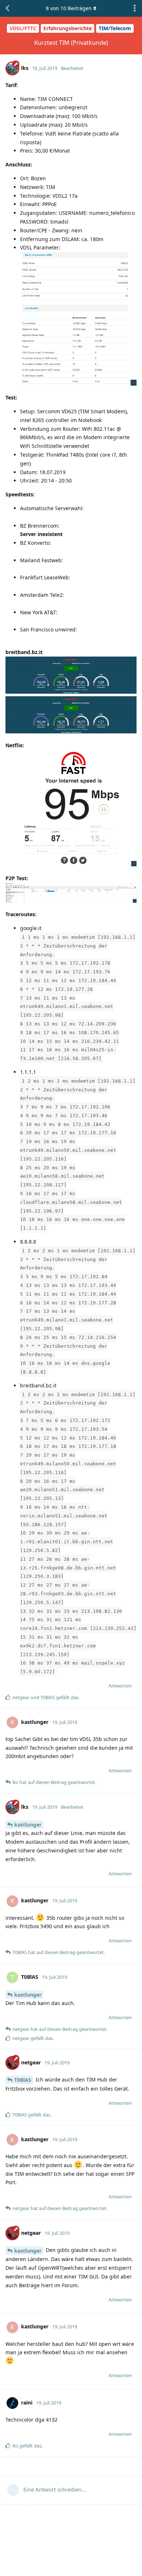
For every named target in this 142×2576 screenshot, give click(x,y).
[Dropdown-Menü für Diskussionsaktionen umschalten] (135, 8)
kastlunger (28, 1825)
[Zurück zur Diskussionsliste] (7, 8)
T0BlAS (23, 2080)
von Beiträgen (69, 8)
